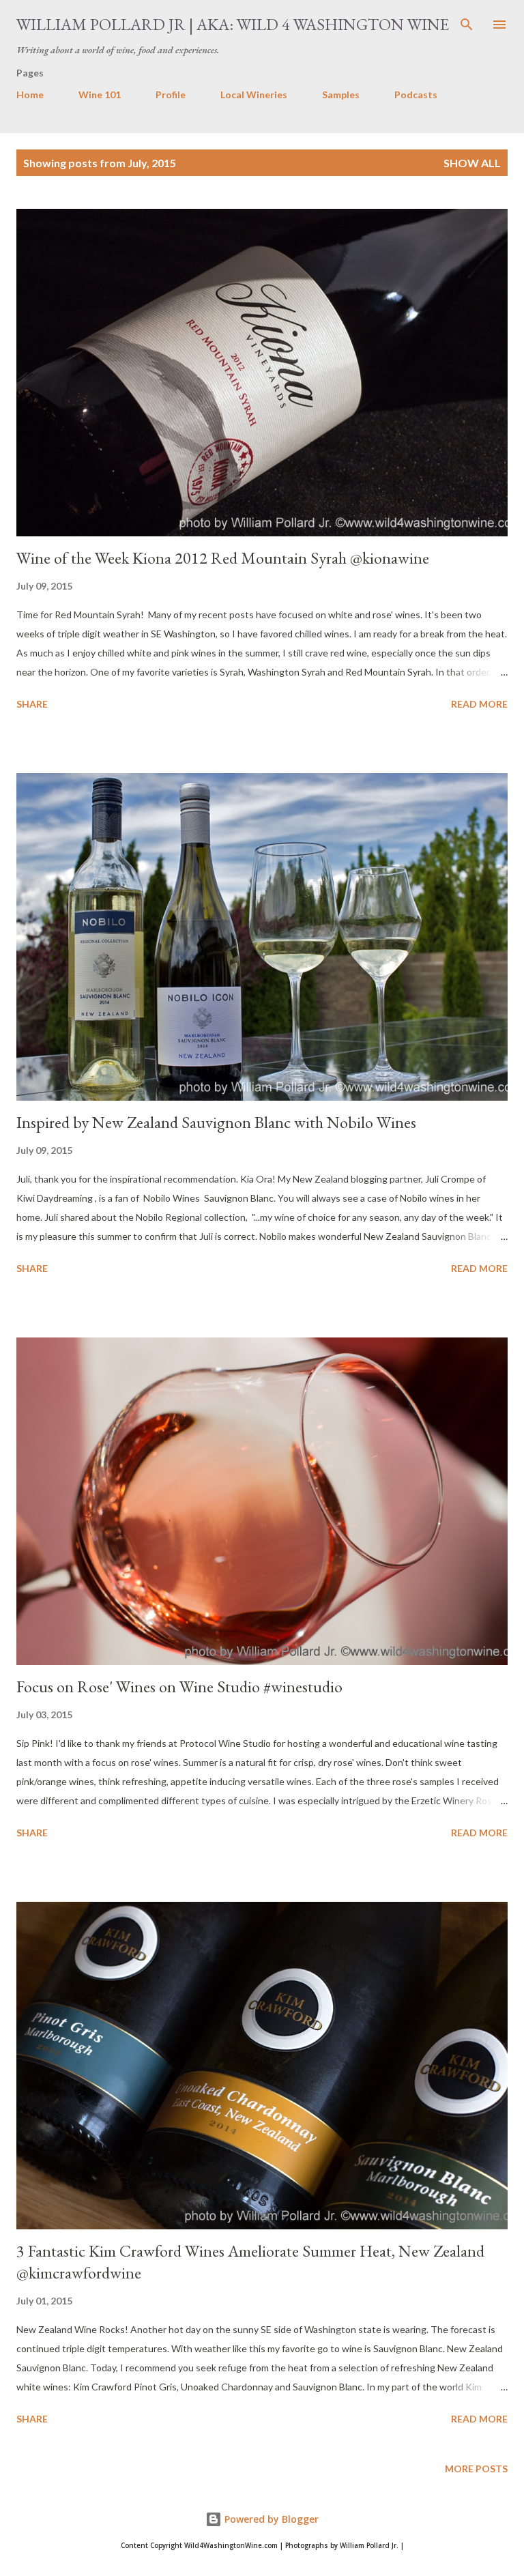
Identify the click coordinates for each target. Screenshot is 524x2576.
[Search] (467, 25)
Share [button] (32, 704)
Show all (472, 163)
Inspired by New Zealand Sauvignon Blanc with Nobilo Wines (216, 1122)
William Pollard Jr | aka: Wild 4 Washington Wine (233, 24)
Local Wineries (254, 95)
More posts (476, 2469)
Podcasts (416, 95)
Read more (479, 704)
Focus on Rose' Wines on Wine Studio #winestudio (179, 1687)
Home (30, 95)
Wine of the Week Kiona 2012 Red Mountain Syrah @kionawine (223, 558)
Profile (171, 95)
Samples (341, 95)
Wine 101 (100, 95)
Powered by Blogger (270, 2519)
